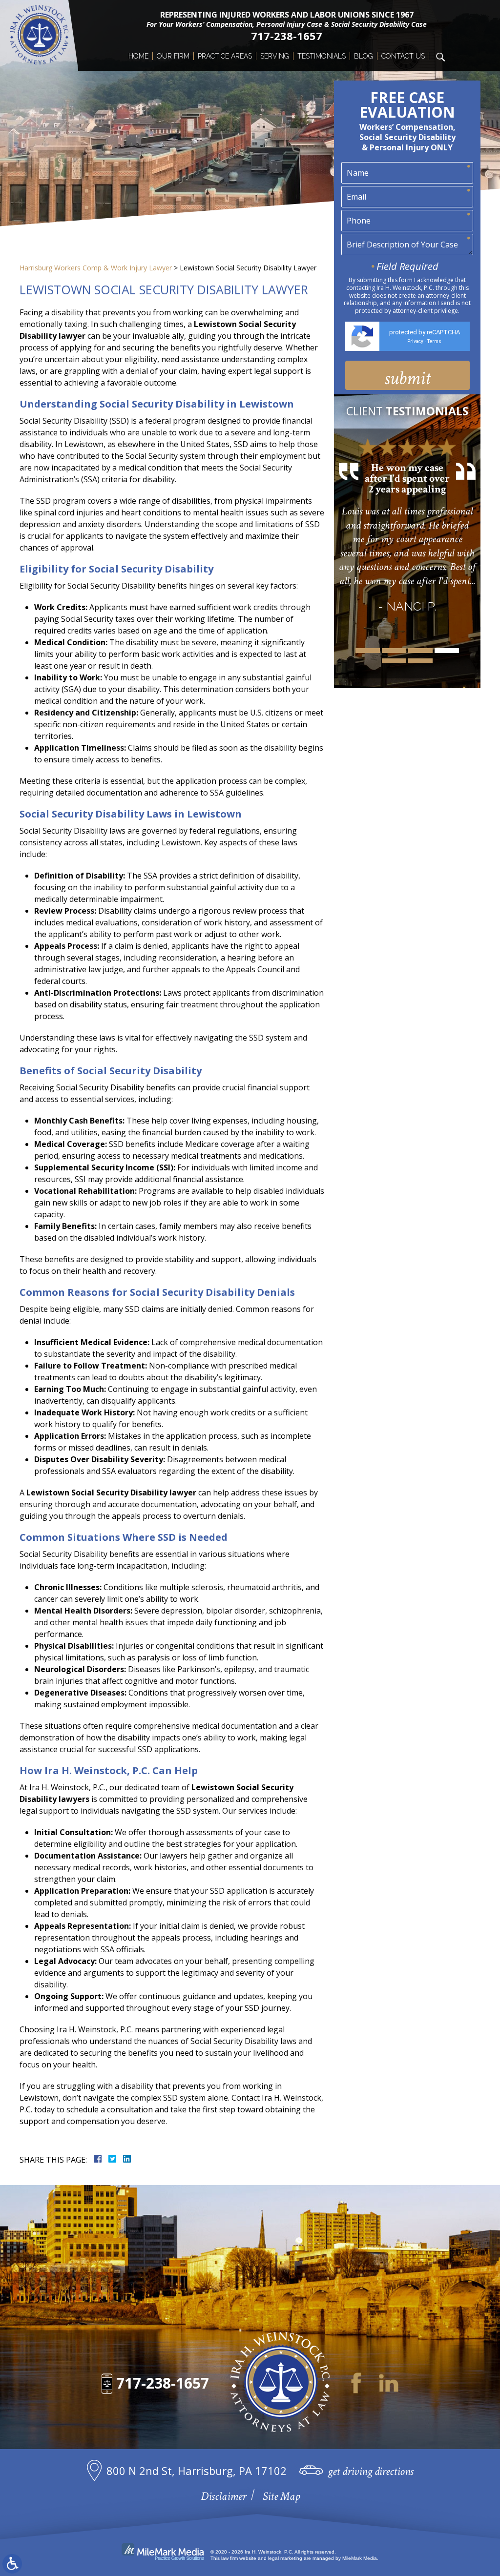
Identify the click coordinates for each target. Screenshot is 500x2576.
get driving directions (371, 2471)
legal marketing (285, 2558)
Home (138, 56)
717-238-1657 (287, 36)
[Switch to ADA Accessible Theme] (12, 2564)
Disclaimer (223, 2496)
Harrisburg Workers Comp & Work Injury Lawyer (96, 268)
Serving (275, 56)
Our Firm (173, 56)
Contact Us (403, 56)
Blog (364, 56)
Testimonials (322, 56)
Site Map (281, 2496)
